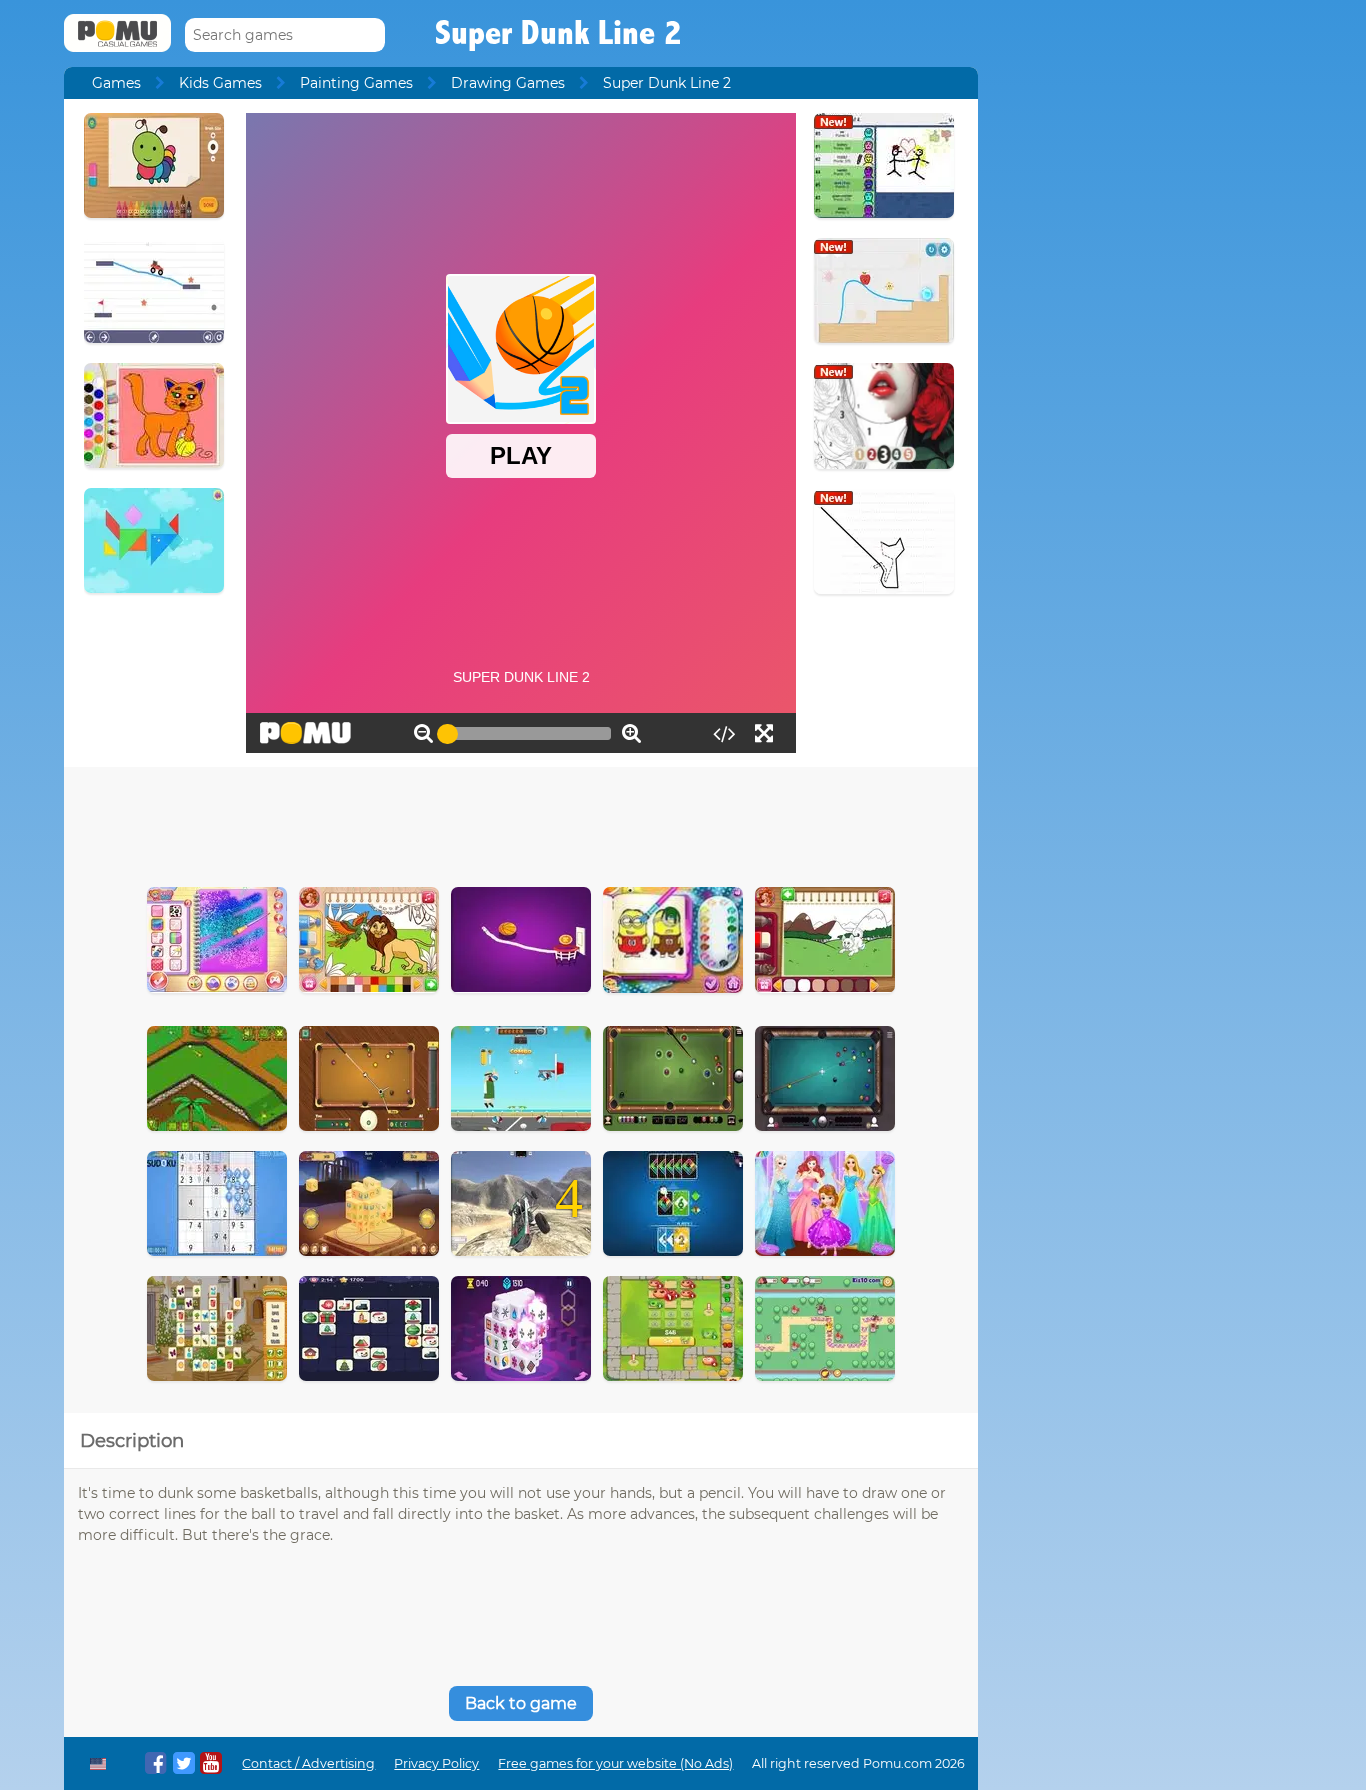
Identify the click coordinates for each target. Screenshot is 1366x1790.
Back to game (521, 1703)
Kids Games (220, 83)
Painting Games (356, 83)
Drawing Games (508, 83)
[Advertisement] (521, 822)
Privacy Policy (436, 1763)
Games (116, 83)
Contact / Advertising (308, 1763)
